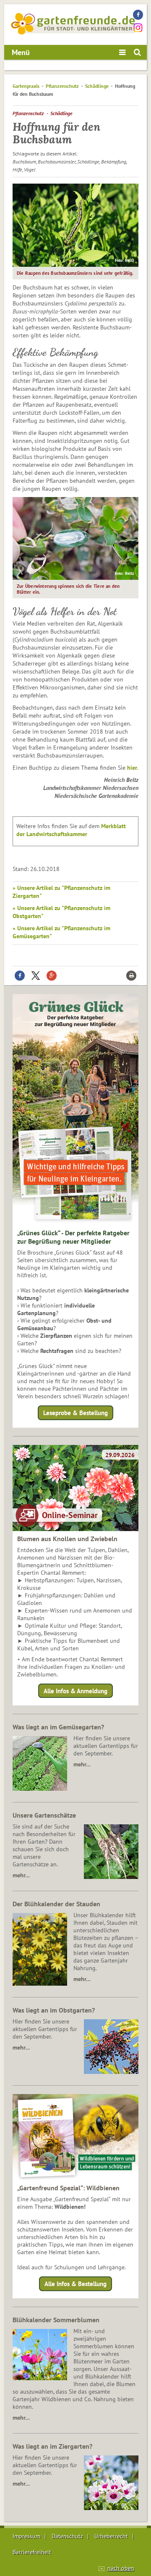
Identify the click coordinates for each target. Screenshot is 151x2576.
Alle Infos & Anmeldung (75, 1691)
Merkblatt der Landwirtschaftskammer (71, 830)
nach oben (121, 2568)
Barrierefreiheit (32, 2552)
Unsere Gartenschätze (44, 1815)
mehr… (82, 1764)
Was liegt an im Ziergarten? (52, 2446)
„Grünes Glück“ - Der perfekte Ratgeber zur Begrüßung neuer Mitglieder (73, 1237)
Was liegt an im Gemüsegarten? (58, 1727)
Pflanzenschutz (62, 86)
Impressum (26, 2536)
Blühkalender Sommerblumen (56, 2320)
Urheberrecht (111, 2536)
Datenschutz (67, 2536)
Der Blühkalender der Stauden (56, 1904)
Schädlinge (97, 86)
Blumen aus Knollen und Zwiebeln (67, 1539)
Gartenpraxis (26, 86)
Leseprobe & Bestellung (75, 1413)
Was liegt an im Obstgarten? (54, 2010)
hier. (132, 768)
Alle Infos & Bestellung (75, 2284)
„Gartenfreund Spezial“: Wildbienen (68, 2188)
